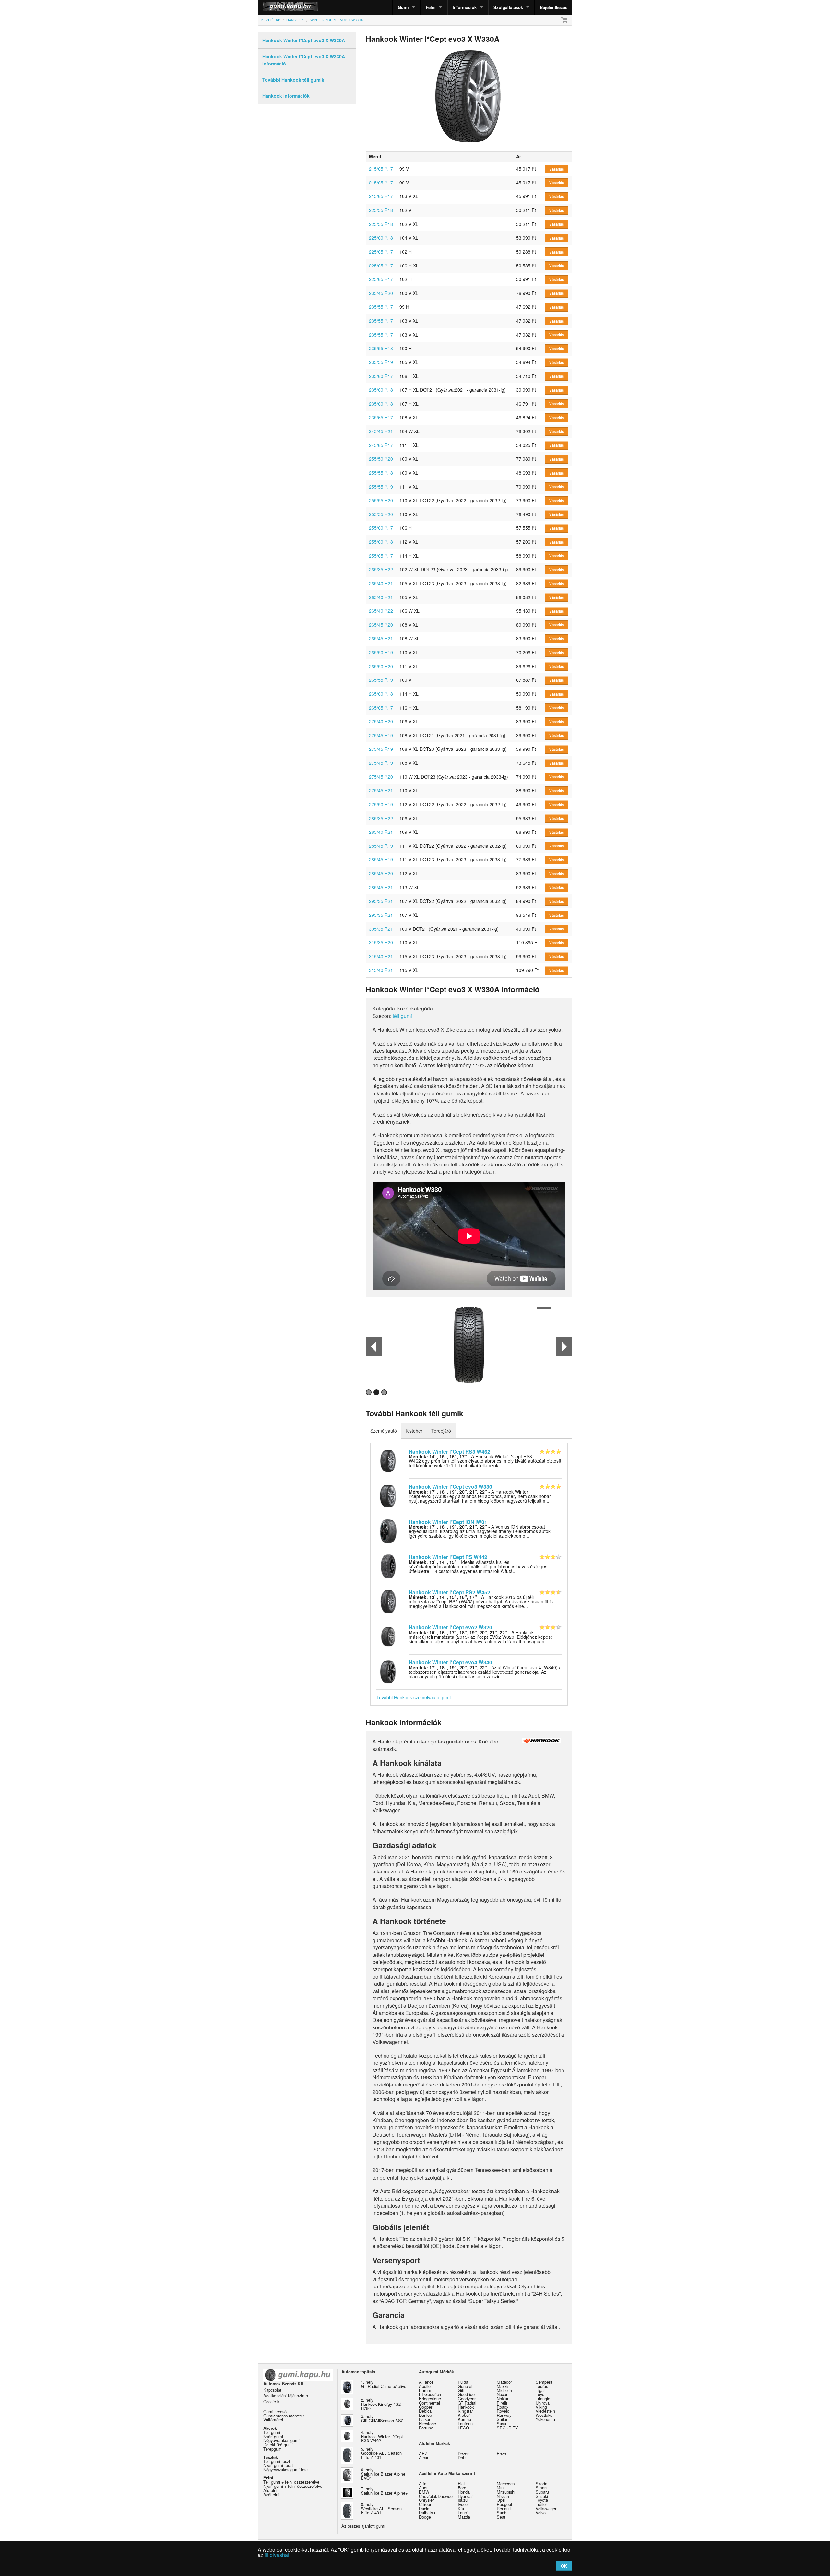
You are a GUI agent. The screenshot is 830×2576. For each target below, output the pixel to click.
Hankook (466, 2407)
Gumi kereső (275, 2411)
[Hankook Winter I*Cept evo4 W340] (388, 1671)
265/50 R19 (381, 652)
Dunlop (425, 2415)
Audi (423, 2488)
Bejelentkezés (554, 7)
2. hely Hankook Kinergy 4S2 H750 (381, 2404)
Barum (425, 2390)
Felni (431, 7)
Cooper (426, 2407)
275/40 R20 (381, 721)
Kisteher (414, 1431)
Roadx (503, 2407)
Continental (429, 2403)
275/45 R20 (381, 777)
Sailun (503, 2419)
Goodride (466, 2394)
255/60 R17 (381, 528)
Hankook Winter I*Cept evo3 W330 (451, 1487)
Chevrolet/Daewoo (436, 2496)
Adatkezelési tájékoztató (286, 2396)
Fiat (461, 2483)
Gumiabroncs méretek (284, 2416)
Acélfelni (271, 2494)
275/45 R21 (381, 790)
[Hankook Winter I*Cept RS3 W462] (388, 1460)
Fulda (463, 2382)
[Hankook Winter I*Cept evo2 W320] (388, 1636)
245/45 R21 (381, 431)
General (465, 2386)
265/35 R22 (381, 569)
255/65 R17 (381, 556)
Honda (464, 2492)
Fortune (426, 2428)
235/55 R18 (381, 348)
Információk (465, 7)
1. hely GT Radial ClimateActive (384, 2384)
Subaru (542, 2492)
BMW (424, 2492)
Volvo (541, 2513)
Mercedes (506, 2483)
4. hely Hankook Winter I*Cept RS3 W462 (382, 2436)
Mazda (464, 2517)
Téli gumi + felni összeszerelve (291, 2482)
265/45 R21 (381, 638)
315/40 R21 (381, 956)
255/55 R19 (381, 487)
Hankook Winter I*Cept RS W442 (448, 1557)
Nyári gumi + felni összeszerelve (293, 2486)
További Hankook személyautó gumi (414, 1697)
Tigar (540, 2390)
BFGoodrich (430, 2394)
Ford (462, 2488)
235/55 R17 (381, 307)
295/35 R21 (381, 901)
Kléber (464, 2415)
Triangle (543, 2399)
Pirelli (502, 2403)
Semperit (544, 2382)
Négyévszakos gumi (281, 2440)
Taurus (542, 2386)
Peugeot (504, 2504)
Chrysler (426, 2500)
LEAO (463, 2428)
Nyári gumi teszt (278, 2465)
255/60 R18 (381, 542)
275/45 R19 (381, 735)
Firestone (427, 2423)
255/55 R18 (381, 473)
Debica (425, 2411)
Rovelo (503, 2411)
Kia (461, 2508)
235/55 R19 (381, 362)
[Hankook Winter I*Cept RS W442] (388, 1566)
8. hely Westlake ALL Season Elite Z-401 (381, 2508)
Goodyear (467, 2399)
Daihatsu (427, 2513)
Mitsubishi (506, 2492)
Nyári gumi (273, 2436)
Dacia (424, 2508)
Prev (374, 1347)
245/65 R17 (381, 445)
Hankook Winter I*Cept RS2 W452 (450, 1592)
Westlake (544, 2415)
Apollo (425, 2386)
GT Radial (467, 2403)
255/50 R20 (381, 459)
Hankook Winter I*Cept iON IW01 (448, 1522)
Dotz (462, 2458)
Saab (502, 2513)
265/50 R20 (381, 666)
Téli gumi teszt (277, 2461)
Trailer (541, 2504)
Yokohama (545, 2419)
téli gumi (402, 1016)
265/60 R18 (381, 694)
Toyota (542, 2500)
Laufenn (465, 2423)
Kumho (464, 2419)
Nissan (503, 2496)
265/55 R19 (381, 680)
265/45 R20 (381, 625)
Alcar (424, 2458)
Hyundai (465, 2496)
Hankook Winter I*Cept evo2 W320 (451, 1627)
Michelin (504, 2390)
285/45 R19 (381, 846)
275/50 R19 (381, 804)
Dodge (425, 2517)
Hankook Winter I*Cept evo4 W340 (451, 1662)
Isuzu (463, 2500)
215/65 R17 (381, 169)
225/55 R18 (381, 210)
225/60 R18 (381, 238)
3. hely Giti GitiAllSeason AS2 (382, 2418)
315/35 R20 (381, 942)
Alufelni (270, 2490)
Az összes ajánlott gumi (363, 2526)
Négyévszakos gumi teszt (286, 2470)
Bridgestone (430, 2399)
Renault (504, 2508)
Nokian (503, 2399)
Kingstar (465, 2411)
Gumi (403, 7)
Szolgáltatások (508, 7)
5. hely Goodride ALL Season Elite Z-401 (381, 2453)
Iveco (463, 2504)
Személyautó (384, 1431)
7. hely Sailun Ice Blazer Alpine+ (384, 2491)
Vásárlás (557, 169)
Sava (501, 2423)
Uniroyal (543, 2403)
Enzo (501, 2454)
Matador (504, 2382)
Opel (501, 2500)
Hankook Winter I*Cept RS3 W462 (450, 1452)
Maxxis (503, 2386)
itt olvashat (277, 2555)
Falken (425, 2419)
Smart (541, 2488)
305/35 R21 (381, 929)
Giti (461, 2390)
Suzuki (542, 2496)
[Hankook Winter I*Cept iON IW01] (388, 1530)
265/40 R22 (381, 611)
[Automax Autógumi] (274, 7)
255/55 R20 (381, 500)
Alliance (426, 2382)
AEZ (423, 2454)
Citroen (426, 2504)
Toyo (540, 2394)
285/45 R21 (381, 887)
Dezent (464, 2454)
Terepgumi (273, 2449)
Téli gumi (272, 2432)
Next (564, 1347)
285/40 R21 (381, 832)
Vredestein (545, 2411)
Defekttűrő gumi (278, 2445)
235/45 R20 (381, 293)
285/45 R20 (381, 873)
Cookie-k (271, 2401)
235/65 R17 (381, 417)
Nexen (503, 2394)
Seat (501, 2517)
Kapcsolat (272, 2390)
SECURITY (507, 2428)
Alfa (423, 2483)
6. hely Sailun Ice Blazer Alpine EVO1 (383, 2474)
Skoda (541, 2483)
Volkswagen (546, 2508)
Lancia (464, 2513)
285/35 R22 (381, 818)
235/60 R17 (381, 376)
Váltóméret (273, 2420)
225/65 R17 (381, 252)
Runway (504, 2415)
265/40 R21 (381, 583)
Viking (541, 2407)
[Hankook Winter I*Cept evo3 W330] (388, 1495)
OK (564, 2566)
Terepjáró (441, 1431)
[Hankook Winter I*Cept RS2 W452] (388, 1601)
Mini (501, 2488)
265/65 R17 (381, 708)
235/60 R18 (381, 390)
